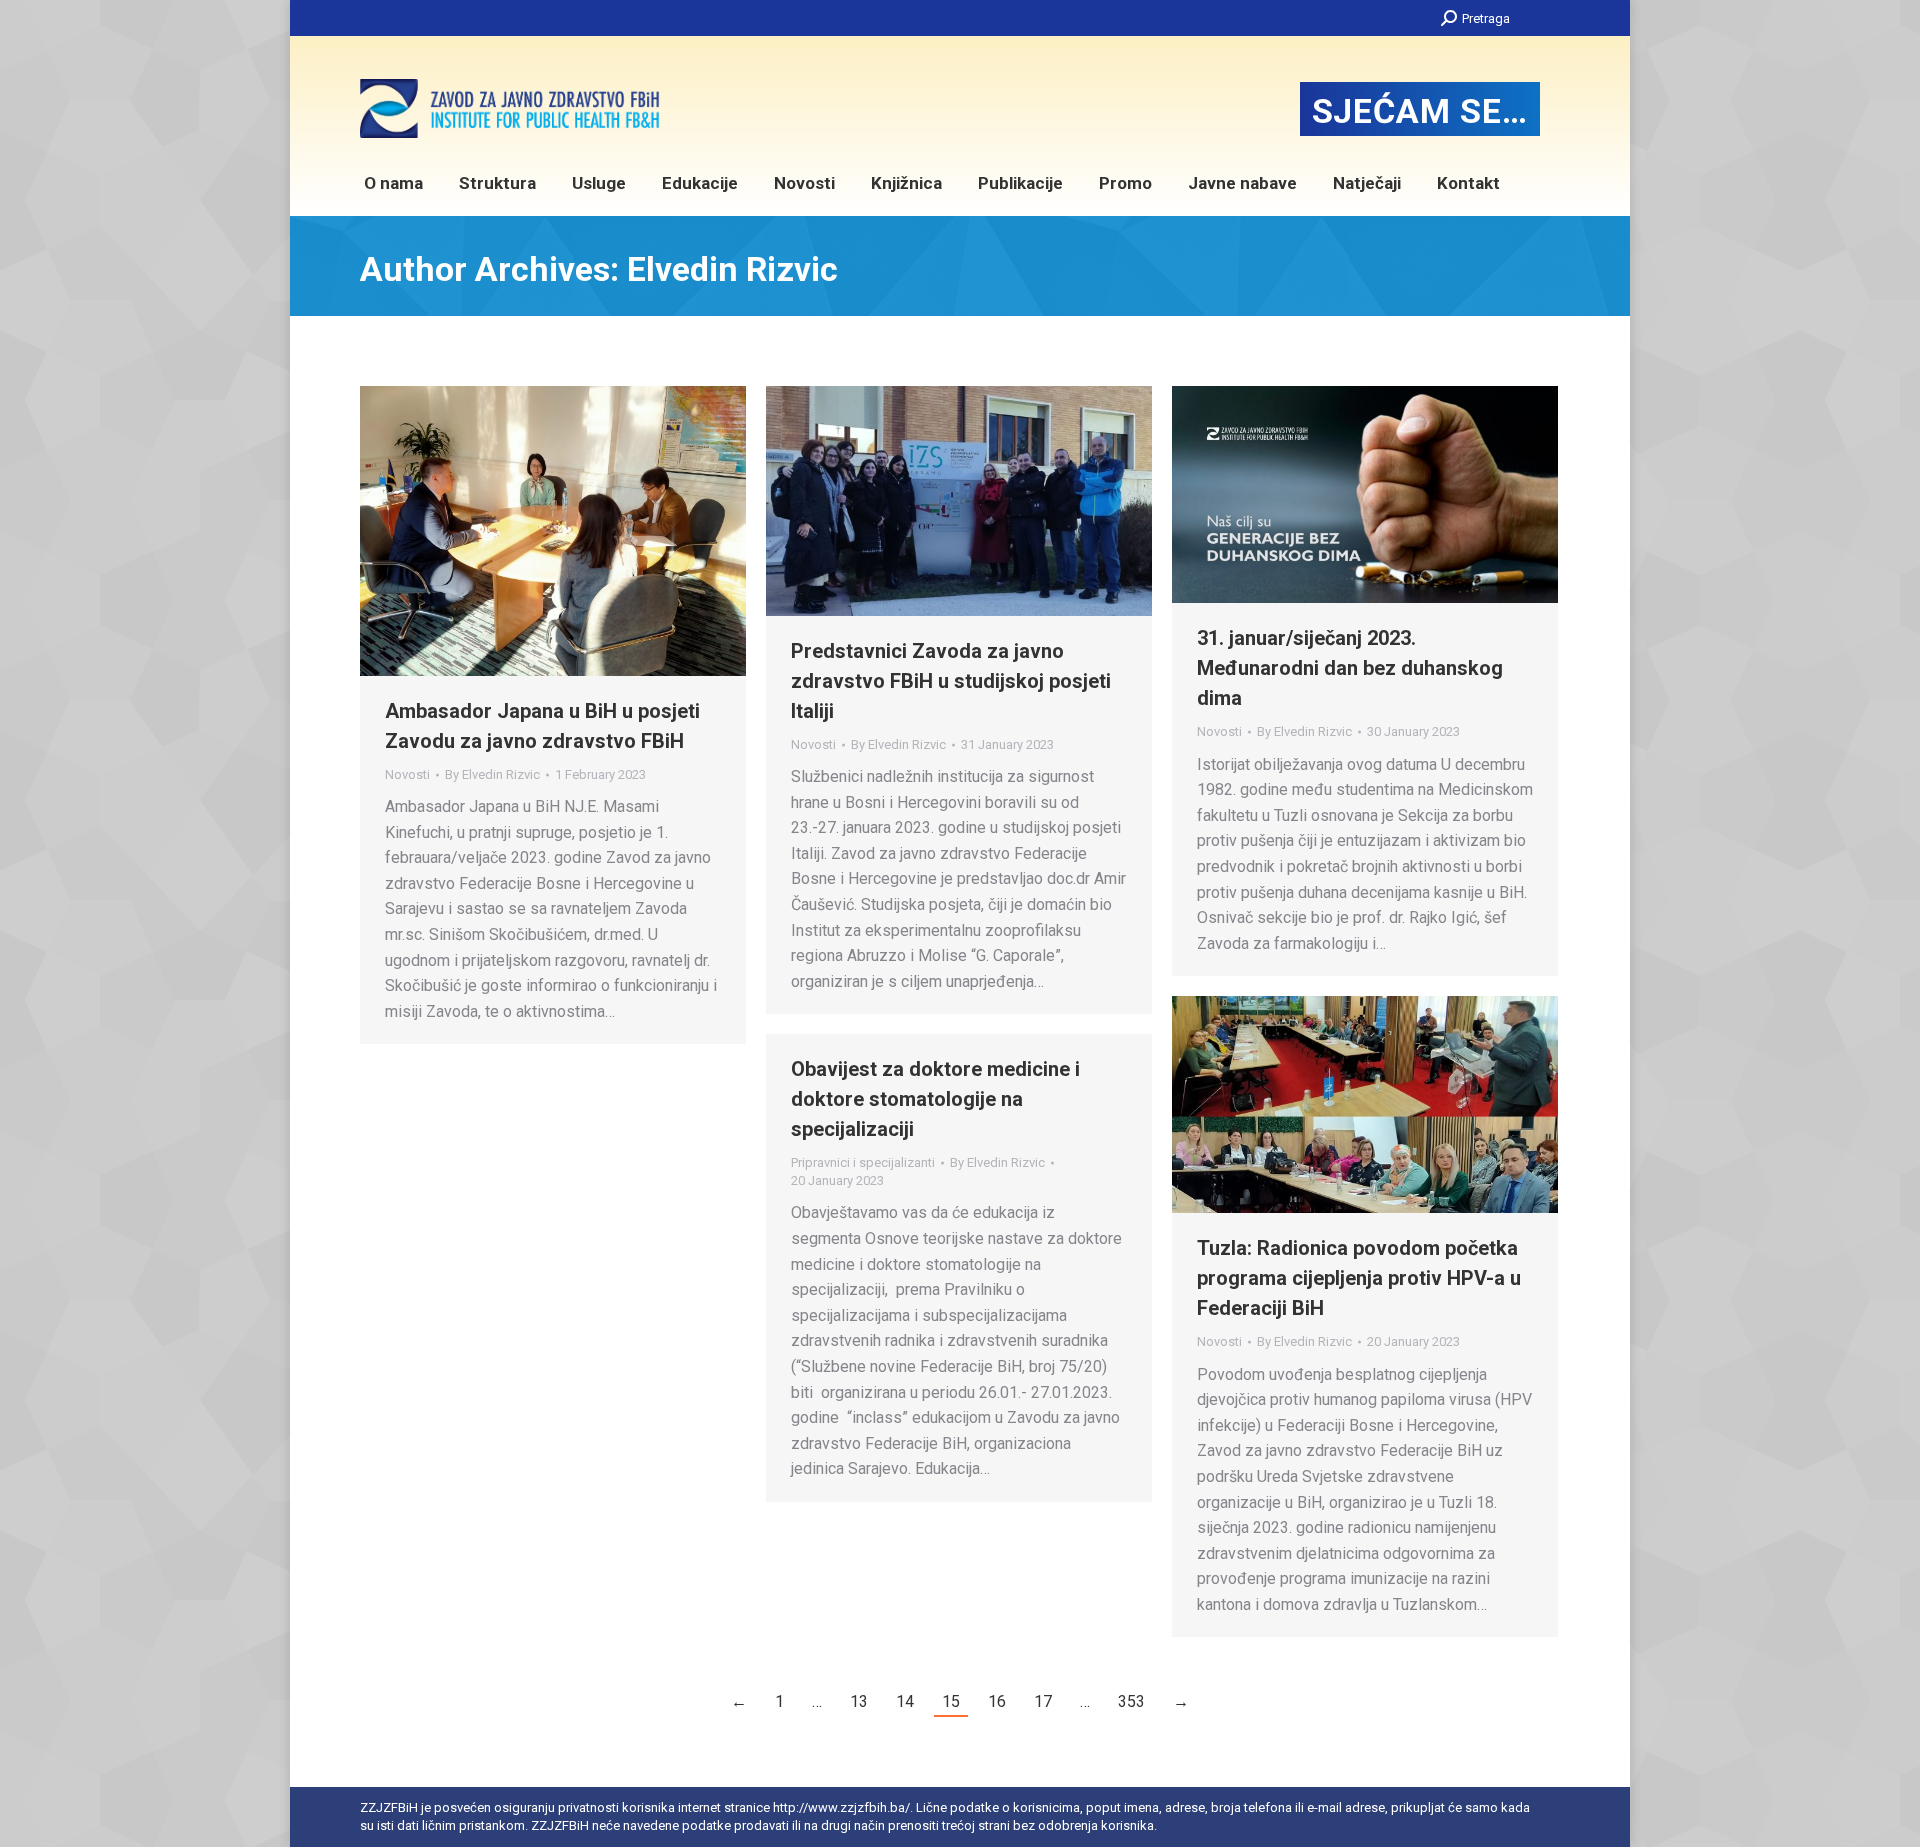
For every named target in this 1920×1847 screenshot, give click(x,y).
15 (951, 1701)
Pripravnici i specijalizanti (863, 1162)
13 (859, 1701)
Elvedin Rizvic (732, 269)
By (492, 774)
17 (1043, 1701)
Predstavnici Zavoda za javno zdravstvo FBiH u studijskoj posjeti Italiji (951, 681)
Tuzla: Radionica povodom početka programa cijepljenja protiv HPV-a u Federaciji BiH (1359, 1278)
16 (997, 1701)
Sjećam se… (1420, 111)
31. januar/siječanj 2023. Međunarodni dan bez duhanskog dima (1350, 668)
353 (1131, 1701)
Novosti (407, 774)
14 (905, 1701)
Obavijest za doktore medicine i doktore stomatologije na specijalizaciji (935, 1099)
